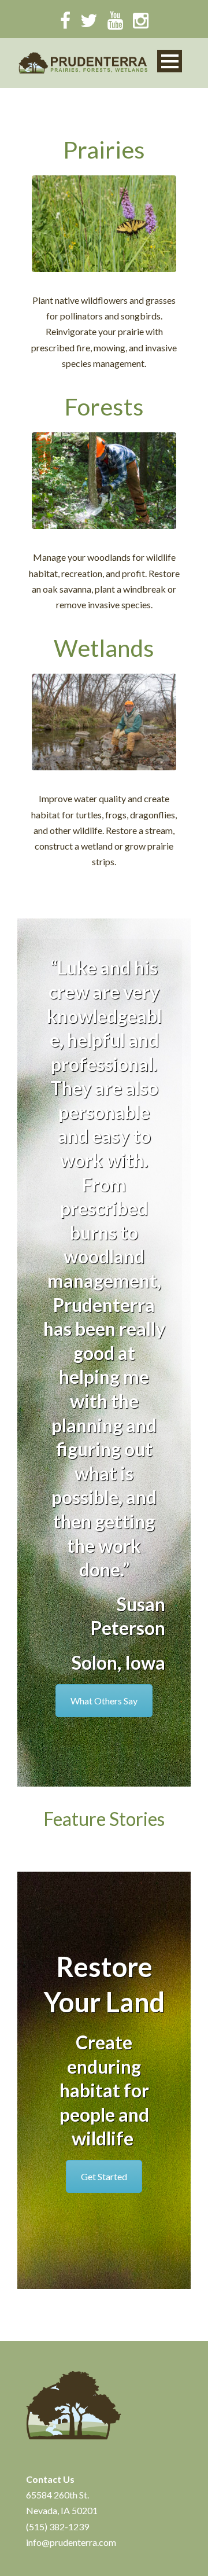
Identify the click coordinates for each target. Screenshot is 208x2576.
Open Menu (170, 61)
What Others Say (104, 1701)
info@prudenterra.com (71, 2542)
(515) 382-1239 (57, 2527)
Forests (104, 407)
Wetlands (104, 648)
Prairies (104, 150)
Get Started (104, 2176)
